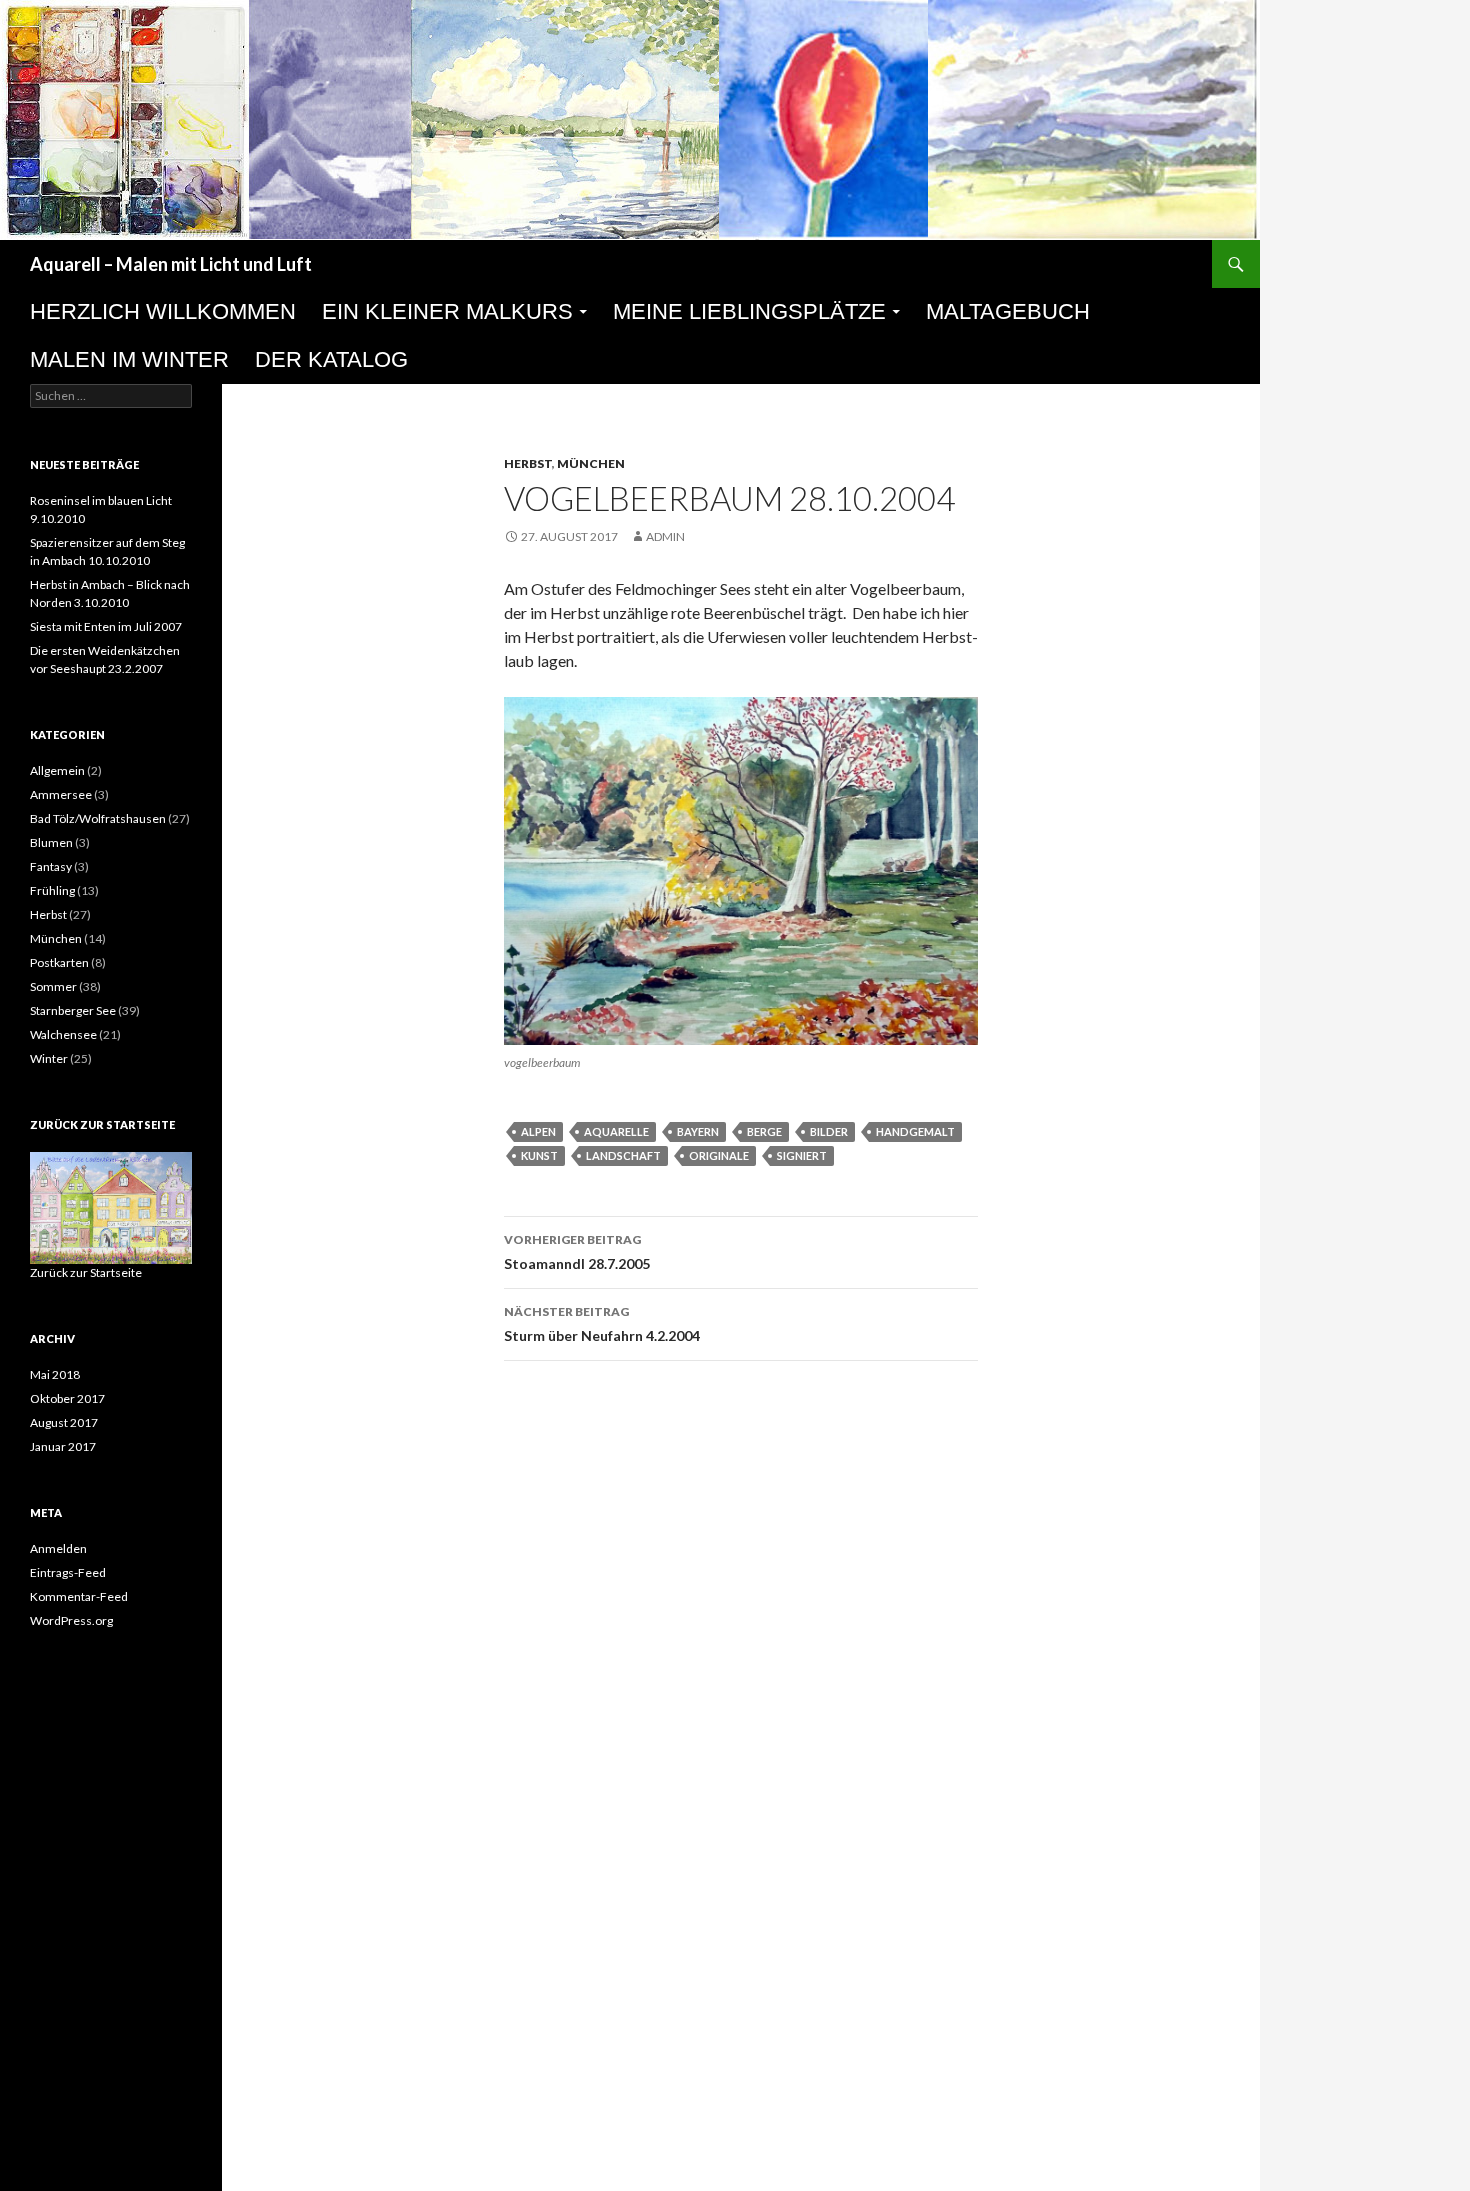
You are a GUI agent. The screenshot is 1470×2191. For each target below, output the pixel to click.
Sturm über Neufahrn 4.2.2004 (602, 1324)
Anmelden (58, 1548)
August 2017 (64, 1422)
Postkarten (59, 962)
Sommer (53, 986)
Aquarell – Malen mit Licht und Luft (171, 264)
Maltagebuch (1008, 311)
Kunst (539, 1155)
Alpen (538, 1131)
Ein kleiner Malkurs (447, 311)
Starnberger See (73, 1010)
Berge (764, 1131)
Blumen (51, 842)
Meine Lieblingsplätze (749, 311)
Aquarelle (616, 1131)
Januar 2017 (63, 1446)
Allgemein (57, 770)
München (591, 463)
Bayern (698, 1131)
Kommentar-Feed (79, 1596)
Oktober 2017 (67, 1398)
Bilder (829, 1131)
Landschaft (623, 1155)
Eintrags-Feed (68, 1572)
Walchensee (63, 1034)
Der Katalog (331, 359)
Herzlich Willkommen (163, 311)
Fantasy (51, 866)
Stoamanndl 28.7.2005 (577, 1252)
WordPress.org (71, 1620)
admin (665, 536)
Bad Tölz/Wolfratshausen (98, 818)
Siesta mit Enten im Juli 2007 (106, 626)
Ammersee (61, 794)
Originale (719, 1155)
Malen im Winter (129, 359)
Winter (49, 1058)
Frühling (52, 890)
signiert (802, 1155)
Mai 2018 (55, 1374)
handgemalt (915, 1131)
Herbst (528, 463)
